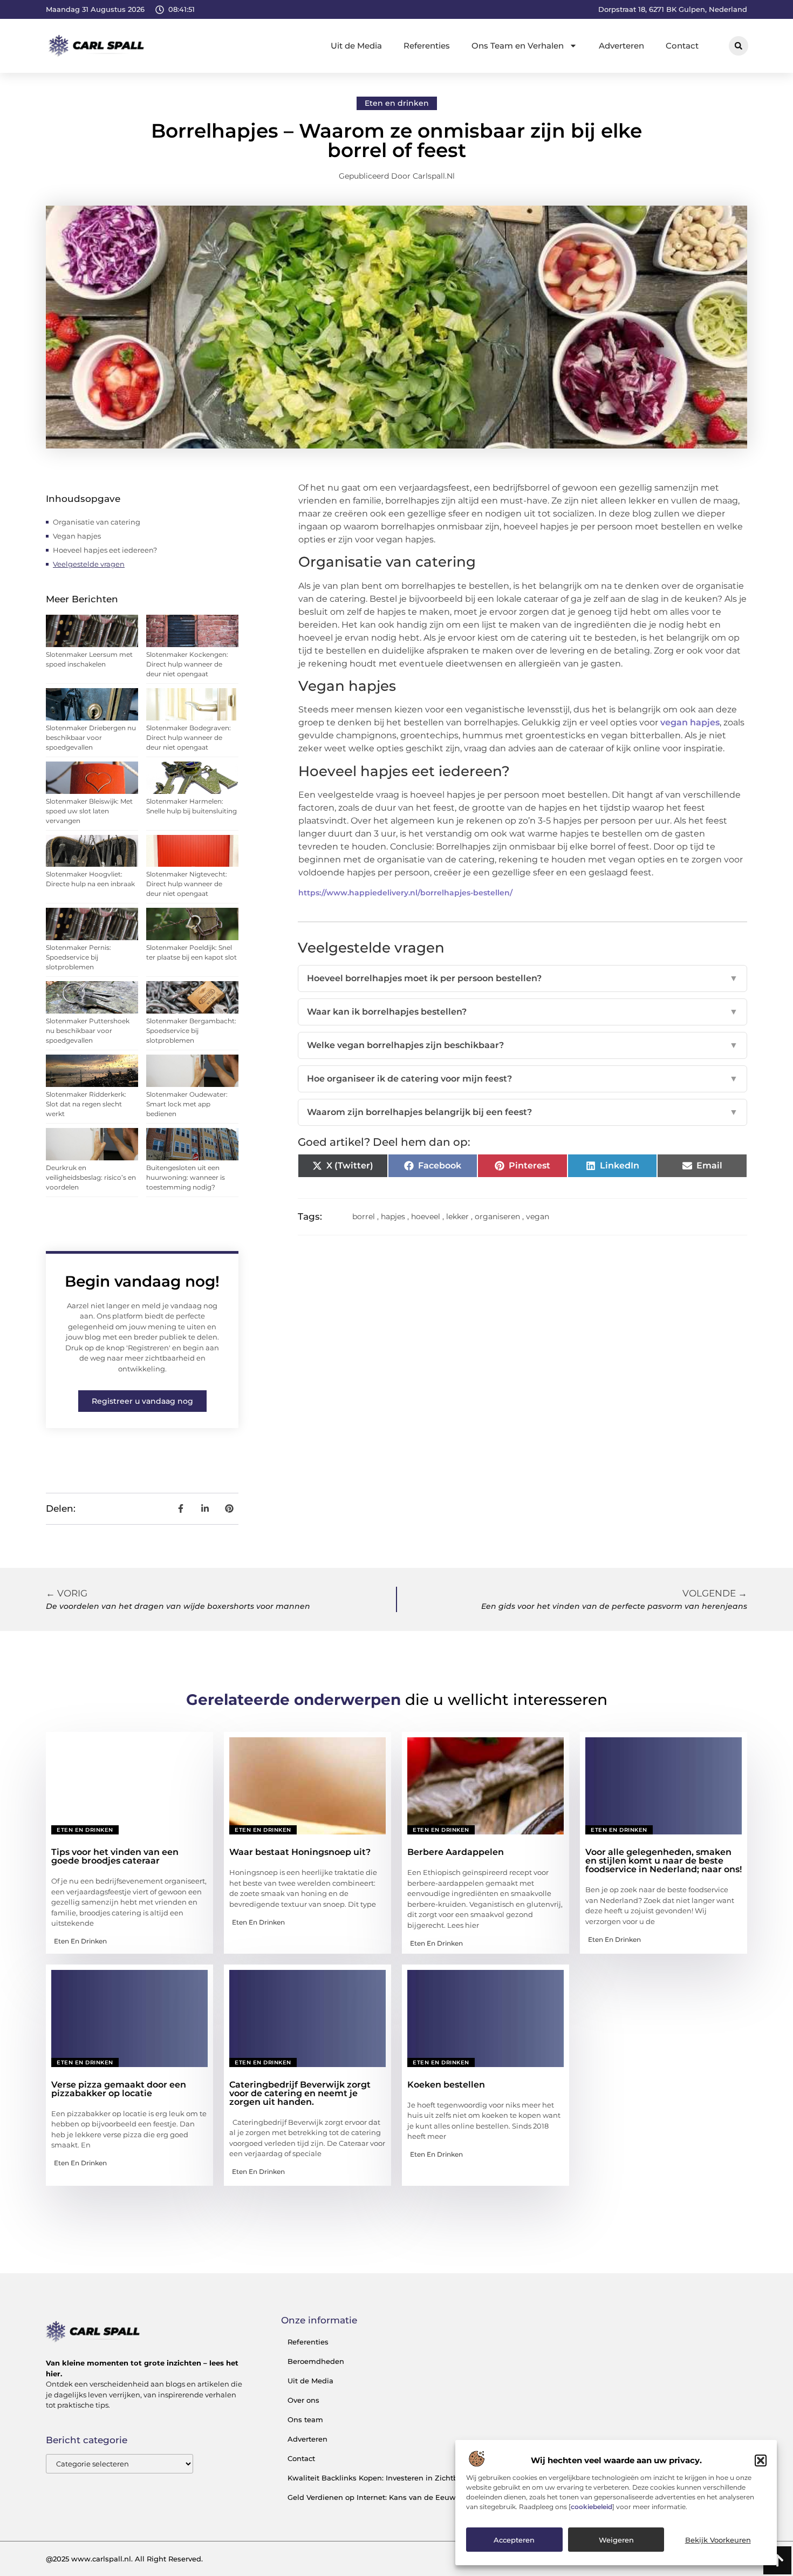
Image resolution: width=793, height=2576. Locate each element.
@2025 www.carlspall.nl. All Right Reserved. (124, 2559)
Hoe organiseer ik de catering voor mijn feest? (522, 1079)
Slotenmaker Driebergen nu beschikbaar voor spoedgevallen (91, 738)
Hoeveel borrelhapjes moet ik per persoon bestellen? (522, 978)
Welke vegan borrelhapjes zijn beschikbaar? (522, 1045)
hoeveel (426, 1216)
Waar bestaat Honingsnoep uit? (300, 1852)
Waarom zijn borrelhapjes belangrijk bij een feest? (522, 1112)
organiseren (497, 1216)
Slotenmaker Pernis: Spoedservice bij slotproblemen (78, 957)
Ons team (305, 2419)
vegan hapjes (690, 722)
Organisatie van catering (97, 522)
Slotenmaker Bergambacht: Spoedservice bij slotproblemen (191, 1031)
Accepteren (514, 2540)
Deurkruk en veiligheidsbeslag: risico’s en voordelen (91, 1177)
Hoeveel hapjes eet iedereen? (105, 550)
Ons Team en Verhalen (518, 46)
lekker (457, 1216)
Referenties (427, 46)
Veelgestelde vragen (89, 564)
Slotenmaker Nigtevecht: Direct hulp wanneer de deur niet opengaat (187, 884)
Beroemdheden (316, 2361)
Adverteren (621, 46)
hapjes (393, 1216)
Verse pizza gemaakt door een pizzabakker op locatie (119, 2089)
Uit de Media (356, 46)
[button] (761, 2461)
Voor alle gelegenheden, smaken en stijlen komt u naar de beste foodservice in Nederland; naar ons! (664, 1861)
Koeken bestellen (446, 2085)
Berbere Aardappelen (456, 1852)
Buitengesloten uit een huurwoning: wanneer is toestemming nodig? (186, 1177)
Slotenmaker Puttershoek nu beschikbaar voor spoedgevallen (88, 1031)
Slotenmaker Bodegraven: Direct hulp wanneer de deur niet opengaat (189, 738)
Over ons (303, 2400)
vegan (538, 1216)
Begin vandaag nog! (142, 1281)
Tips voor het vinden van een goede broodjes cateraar (115, 1856)
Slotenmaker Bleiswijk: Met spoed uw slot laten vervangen (89, 811)
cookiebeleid (592, 2507)
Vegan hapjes (77, 536)
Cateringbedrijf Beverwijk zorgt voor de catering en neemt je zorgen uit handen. (300, 2093)
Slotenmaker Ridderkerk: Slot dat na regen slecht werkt (86, 1104)
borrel (364, 1216)
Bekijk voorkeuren (718, 2540)
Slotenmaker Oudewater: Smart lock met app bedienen (187, 1104)
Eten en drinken (397, 103)
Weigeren (616, 2540)
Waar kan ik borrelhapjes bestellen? (522, 1012)
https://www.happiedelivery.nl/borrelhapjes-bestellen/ (405, 893)
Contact (682, 46)
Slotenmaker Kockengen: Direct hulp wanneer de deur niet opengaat (187, 664)
